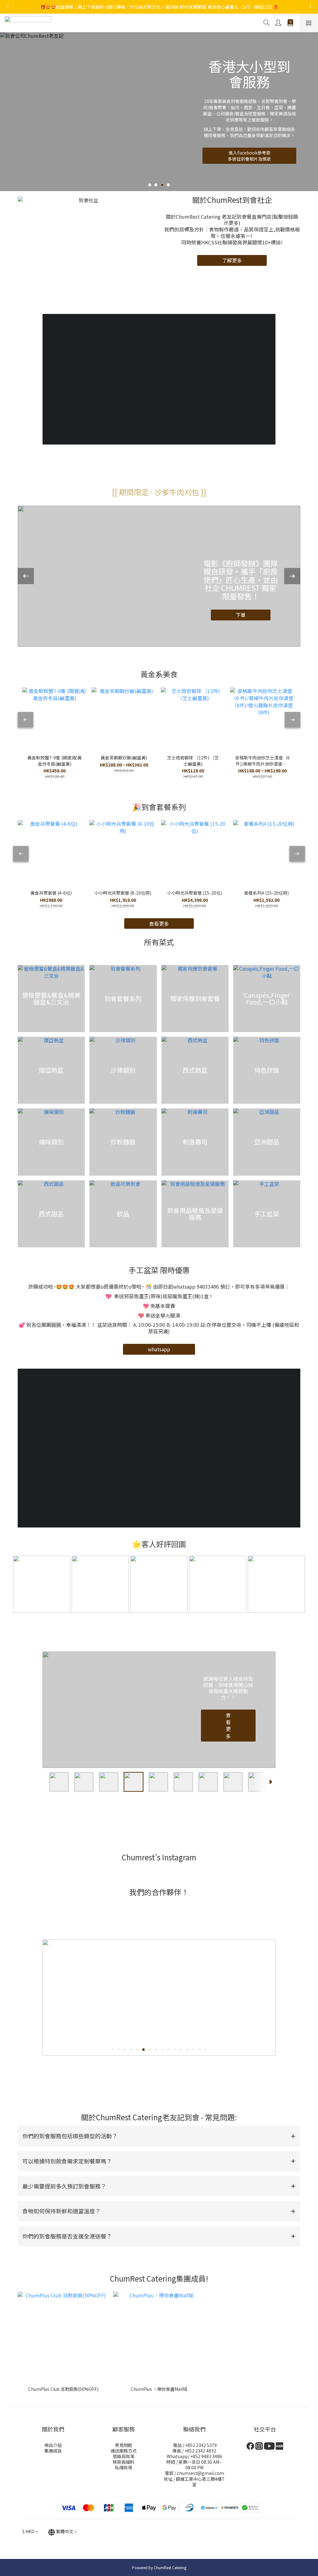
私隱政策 (124, 2467)
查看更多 (228, 1726)
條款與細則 (124, 2462)
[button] (159, 2136)
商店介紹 (53, 2445)
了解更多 (232, 260)
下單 (241, 620)
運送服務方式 (124, 2451)
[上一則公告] (8, 7)
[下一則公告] (310, 7)
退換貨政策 (124, 2456)
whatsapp (159, 1349)
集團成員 (53, 2451)
